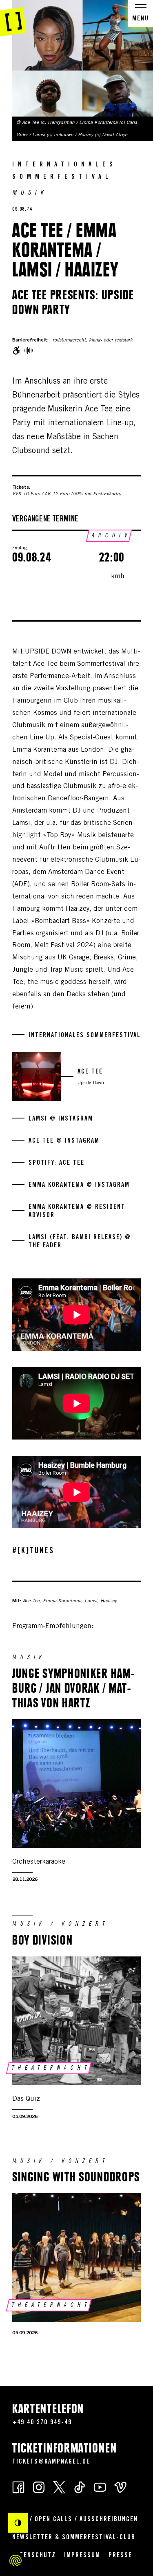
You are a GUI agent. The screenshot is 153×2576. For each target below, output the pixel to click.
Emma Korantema (62, 1601)
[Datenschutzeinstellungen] (16, 2560)
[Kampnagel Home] (13, 18)
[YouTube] (100, 2487)
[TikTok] (80, 2487)
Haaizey (109, 1601)
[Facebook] (18, 2487)
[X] (59, 2487)
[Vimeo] (120, 2487)
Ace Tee (31, 1601)
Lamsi (91, 1601)
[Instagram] (39, 2487)
